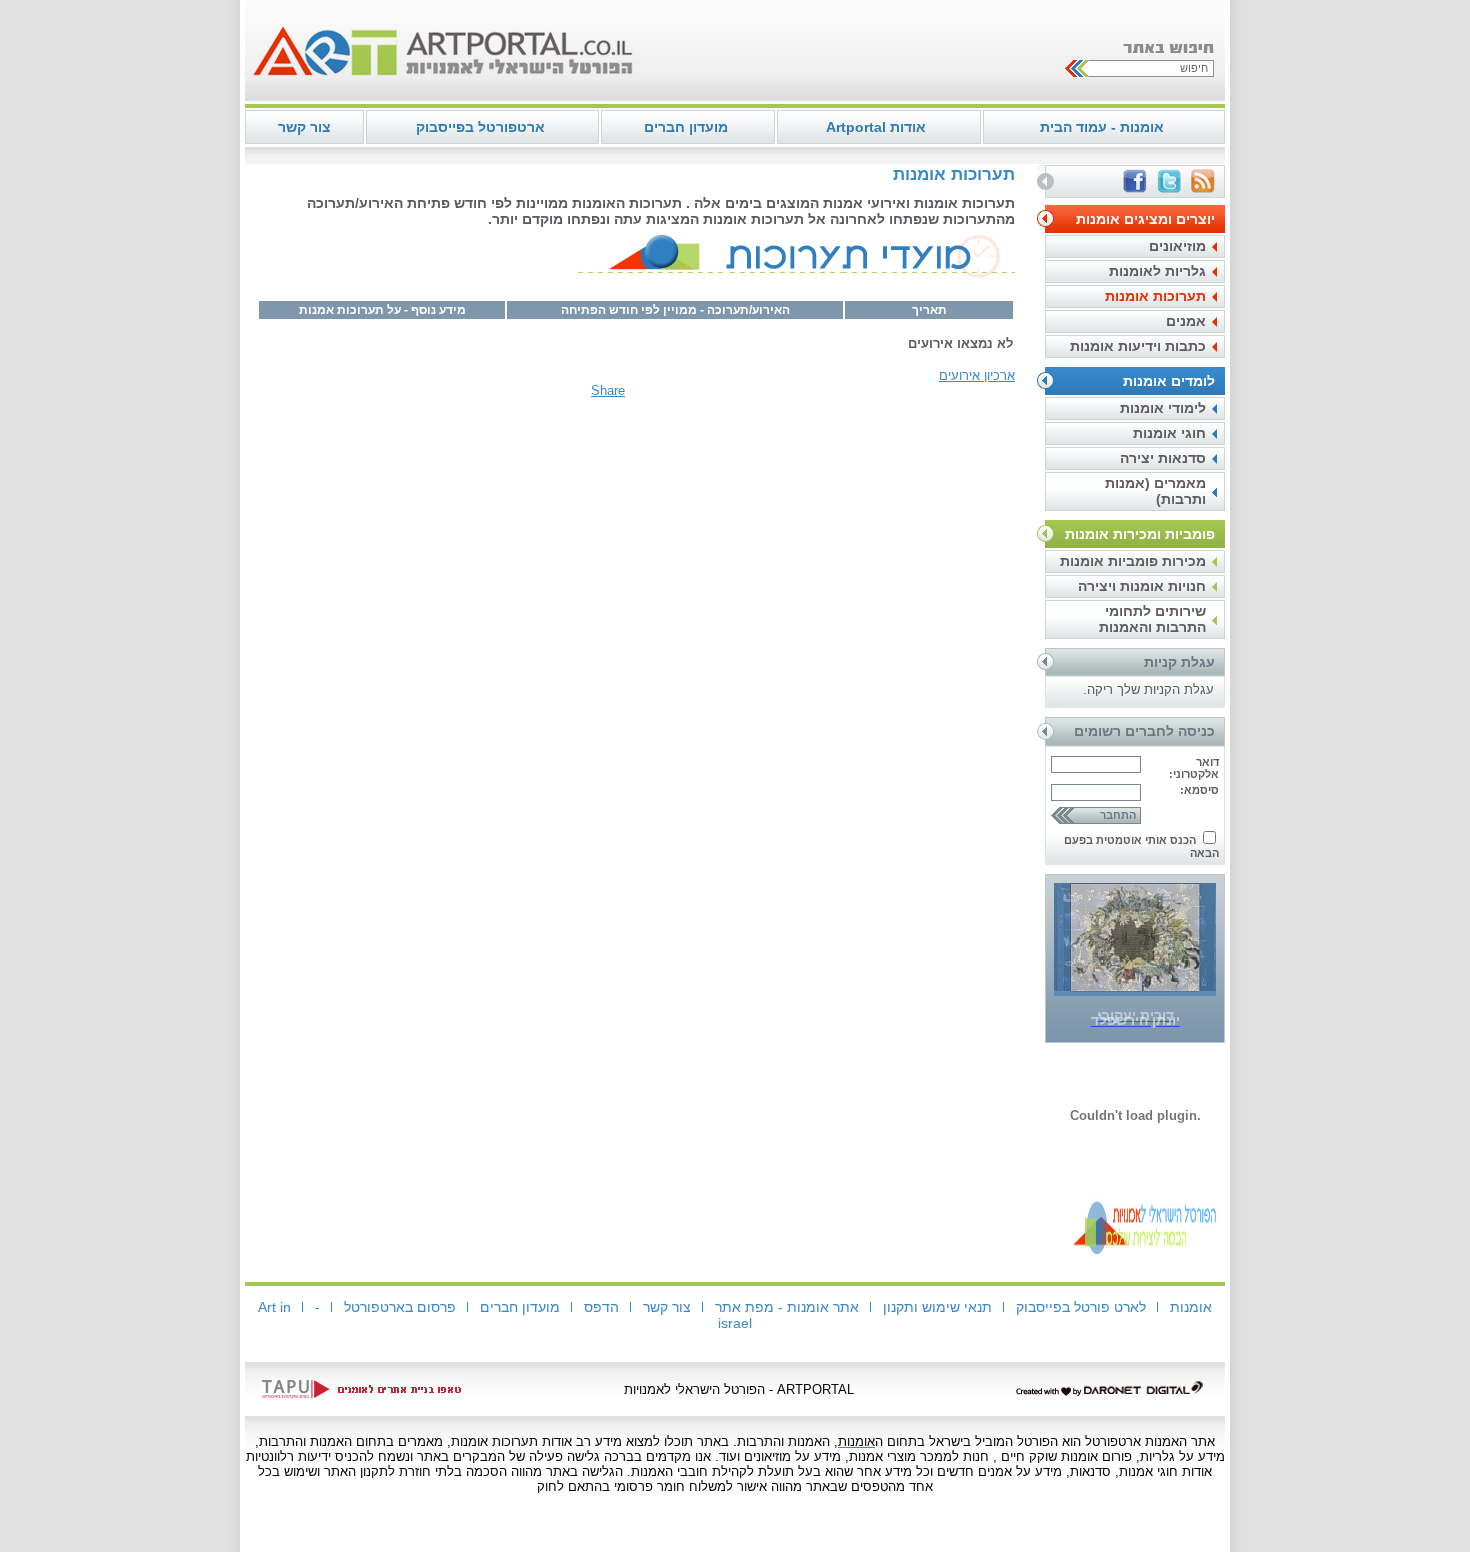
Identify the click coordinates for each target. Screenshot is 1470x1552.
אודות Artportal (876, 127)
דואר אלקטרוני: (1194, 768)
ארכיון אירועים (977, 375)
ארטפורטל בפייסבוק (480, 127)
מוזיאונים (1177, 246)
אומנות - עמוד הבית (1102, 127)
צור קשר (304, 127)
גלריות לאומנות (1157, 271)
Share (608, 390)
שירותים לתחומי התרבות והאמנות (1152, 619)
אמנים (1186, 321)
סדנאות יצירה (1163, 458)
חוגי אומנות (1169, 433)
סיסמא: (1199, 790)
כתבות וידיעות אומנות (1138, 346)
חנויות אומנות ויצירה (1142, 586)
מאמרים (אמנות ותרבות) (1155, 491)
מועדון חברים (686, 127)
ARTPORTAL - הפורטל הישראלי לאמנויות (739, 1389)
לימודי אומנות (1163, 408)
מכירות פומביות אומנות (1133, 561)
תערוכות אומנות (1155, 296)
